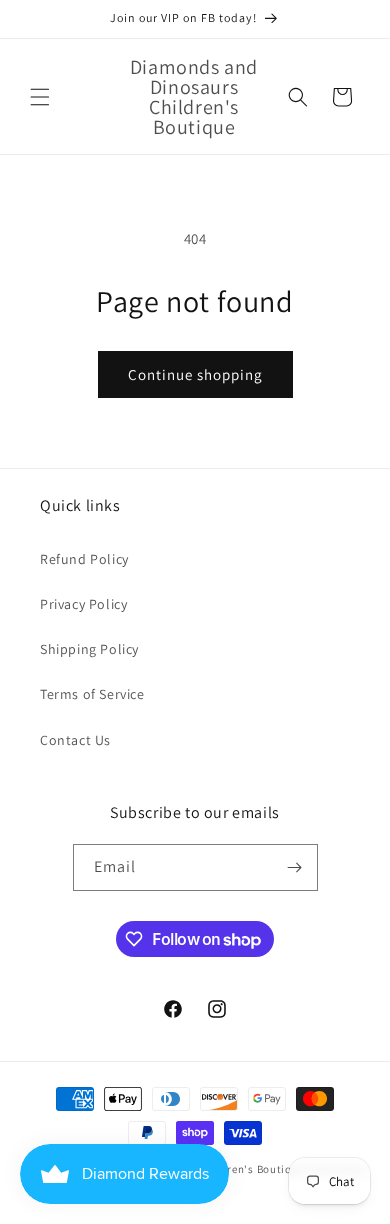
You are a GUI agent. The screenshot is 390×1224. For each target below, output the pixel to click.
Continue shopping (195, 374)
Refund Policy (84, 559)
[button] (40, 97)
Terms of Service (92, 694)
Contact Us (75, 740)
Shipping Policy (89, 649)
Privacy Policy (83, 604)
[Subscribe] (295, 867)
